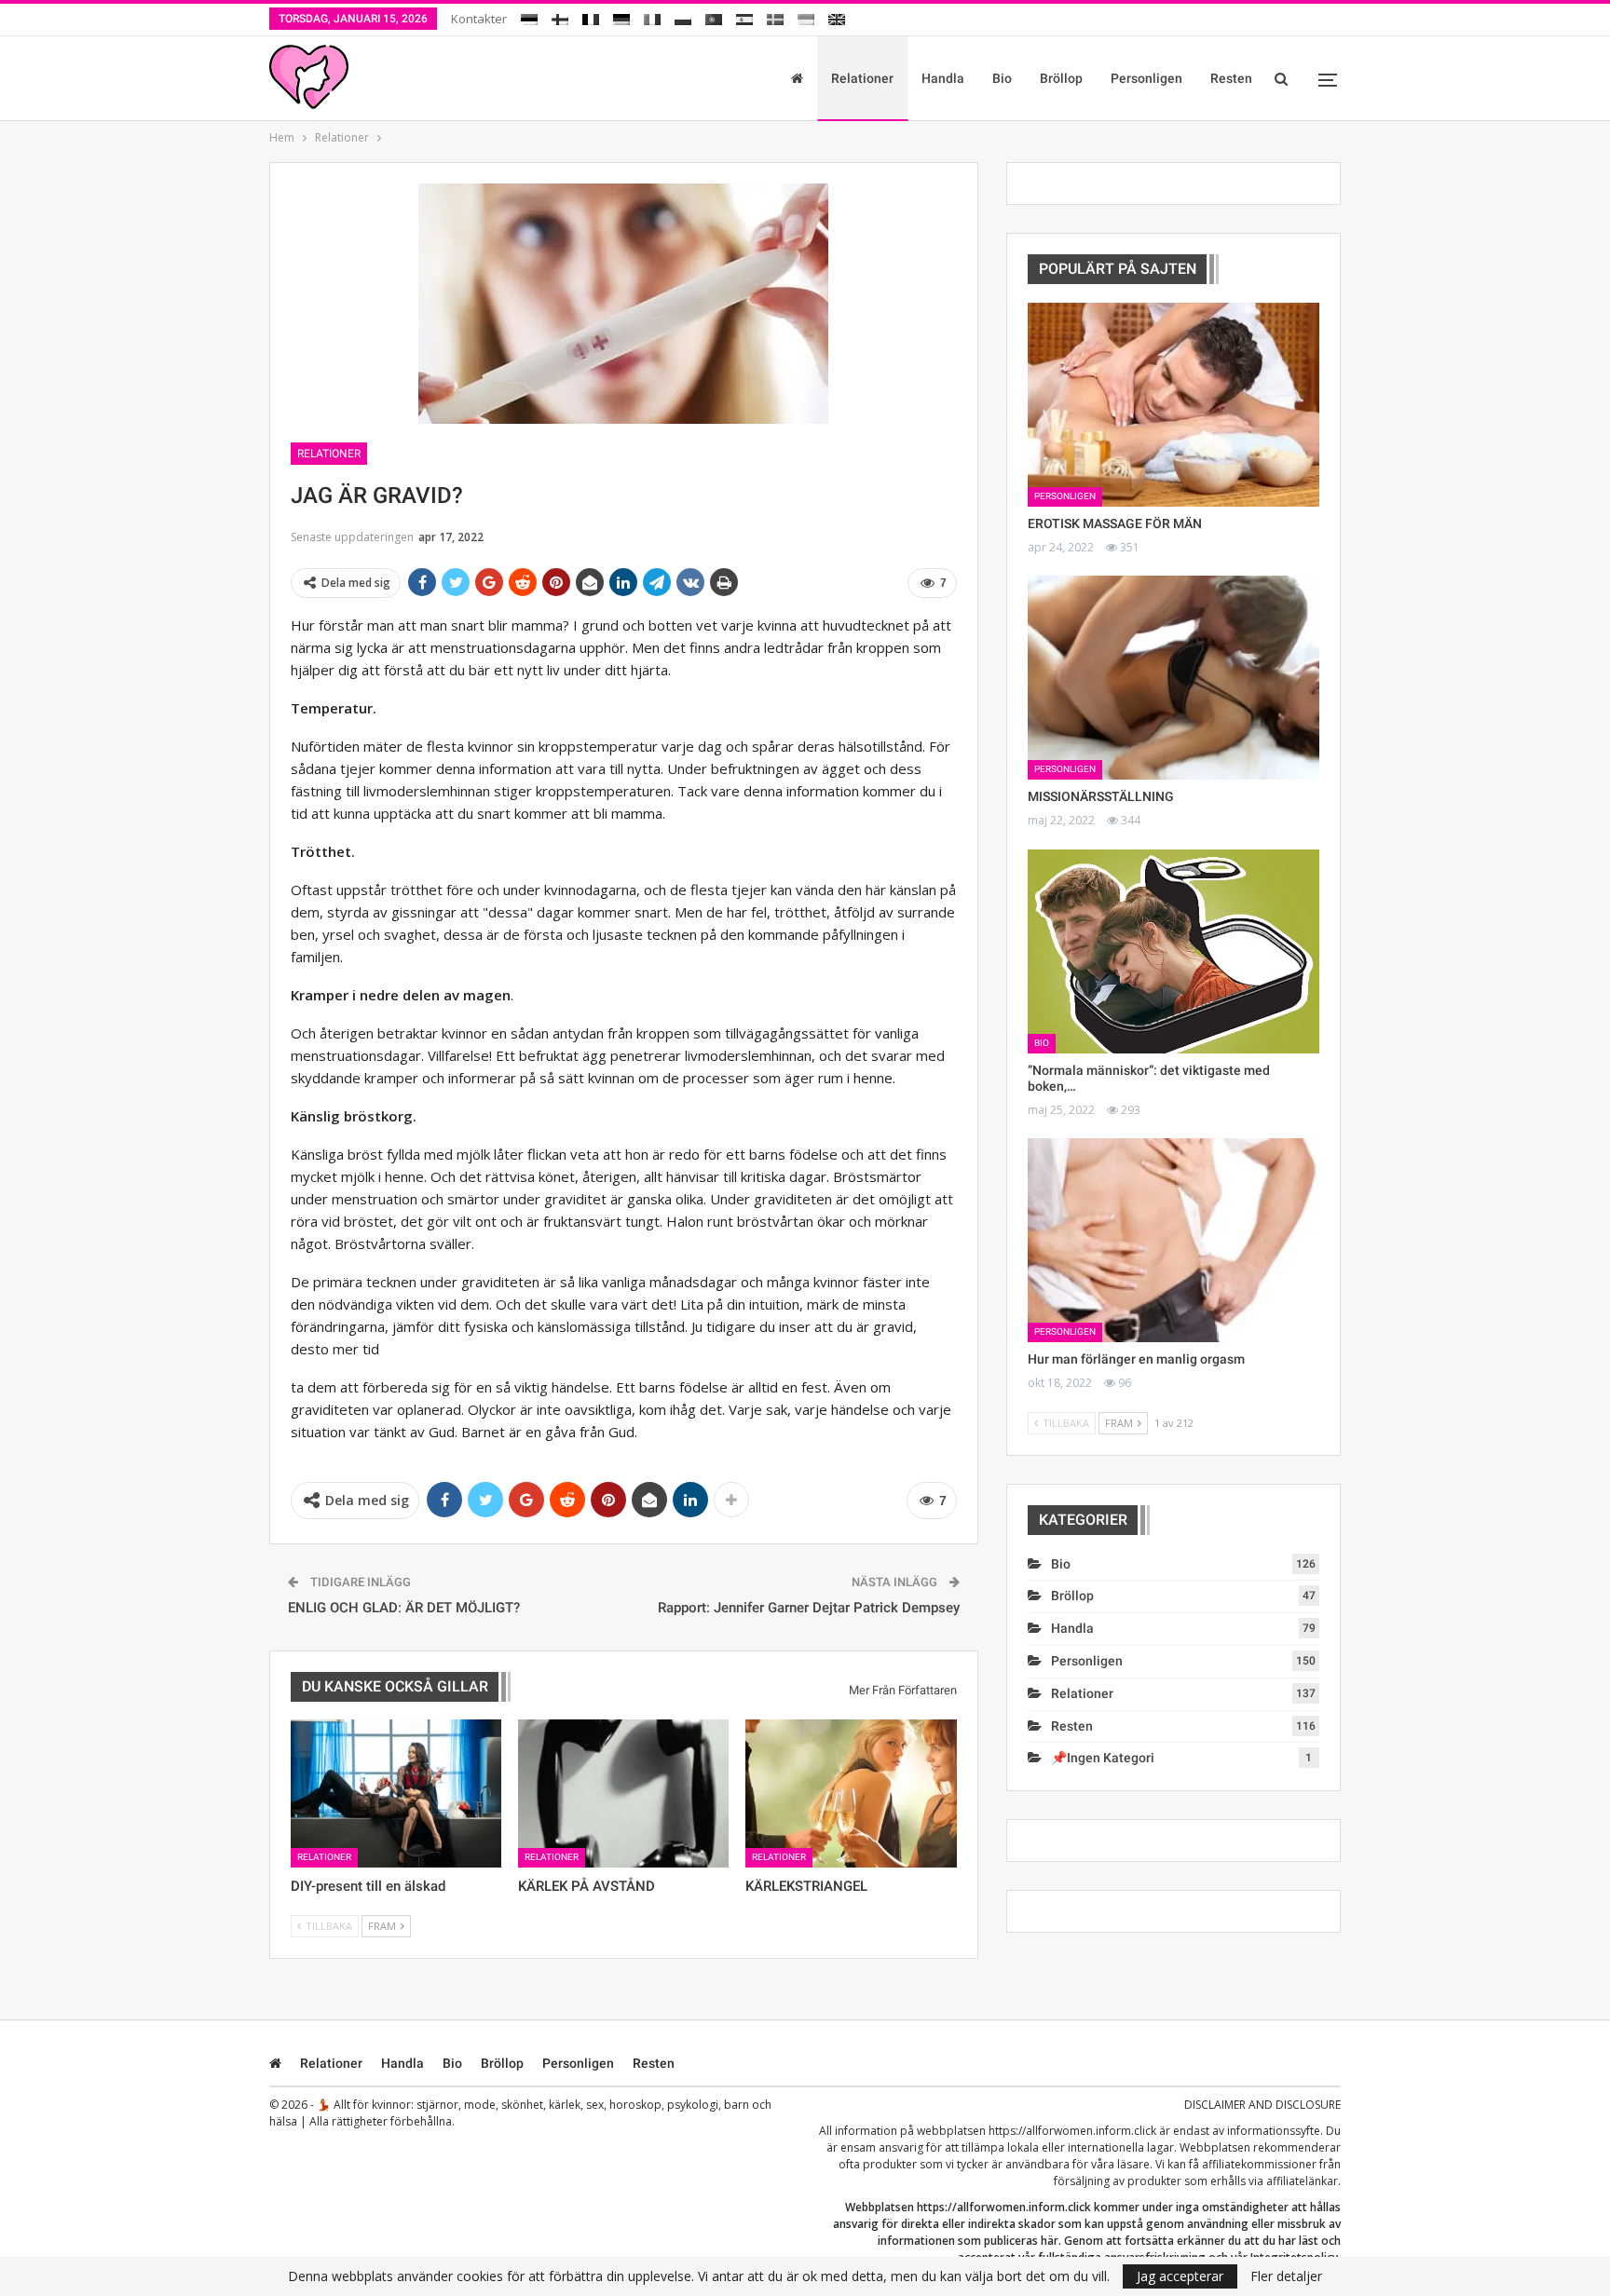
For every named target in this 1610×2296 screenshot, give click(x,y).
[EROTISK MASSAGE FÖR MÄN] (1173, 405)
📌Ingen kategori (1103, 1758)
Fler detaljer (1286, 2276)
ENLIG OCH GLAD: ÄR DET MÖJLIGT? (404, 1608)
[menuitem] (529, 16)
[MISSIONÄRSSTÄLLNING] (1173, 678)
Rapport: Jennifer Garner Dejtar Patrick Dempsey (809, 1608)
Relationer (862, 78)
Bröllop (1061, 78)
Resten (1231, 78)
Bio (1002, 78)
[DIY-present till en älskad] (396, 1793)
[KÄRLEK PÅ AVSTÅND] (623, 1793)
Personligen (1146, 78)
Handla (943, 78)
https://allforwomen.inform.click (1072, 2131)
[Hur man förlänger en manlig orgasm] (1173, 1240)
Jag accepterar (1180, 2276)
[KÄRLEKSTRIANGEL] (851, 1793)
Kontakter (479, 19)
